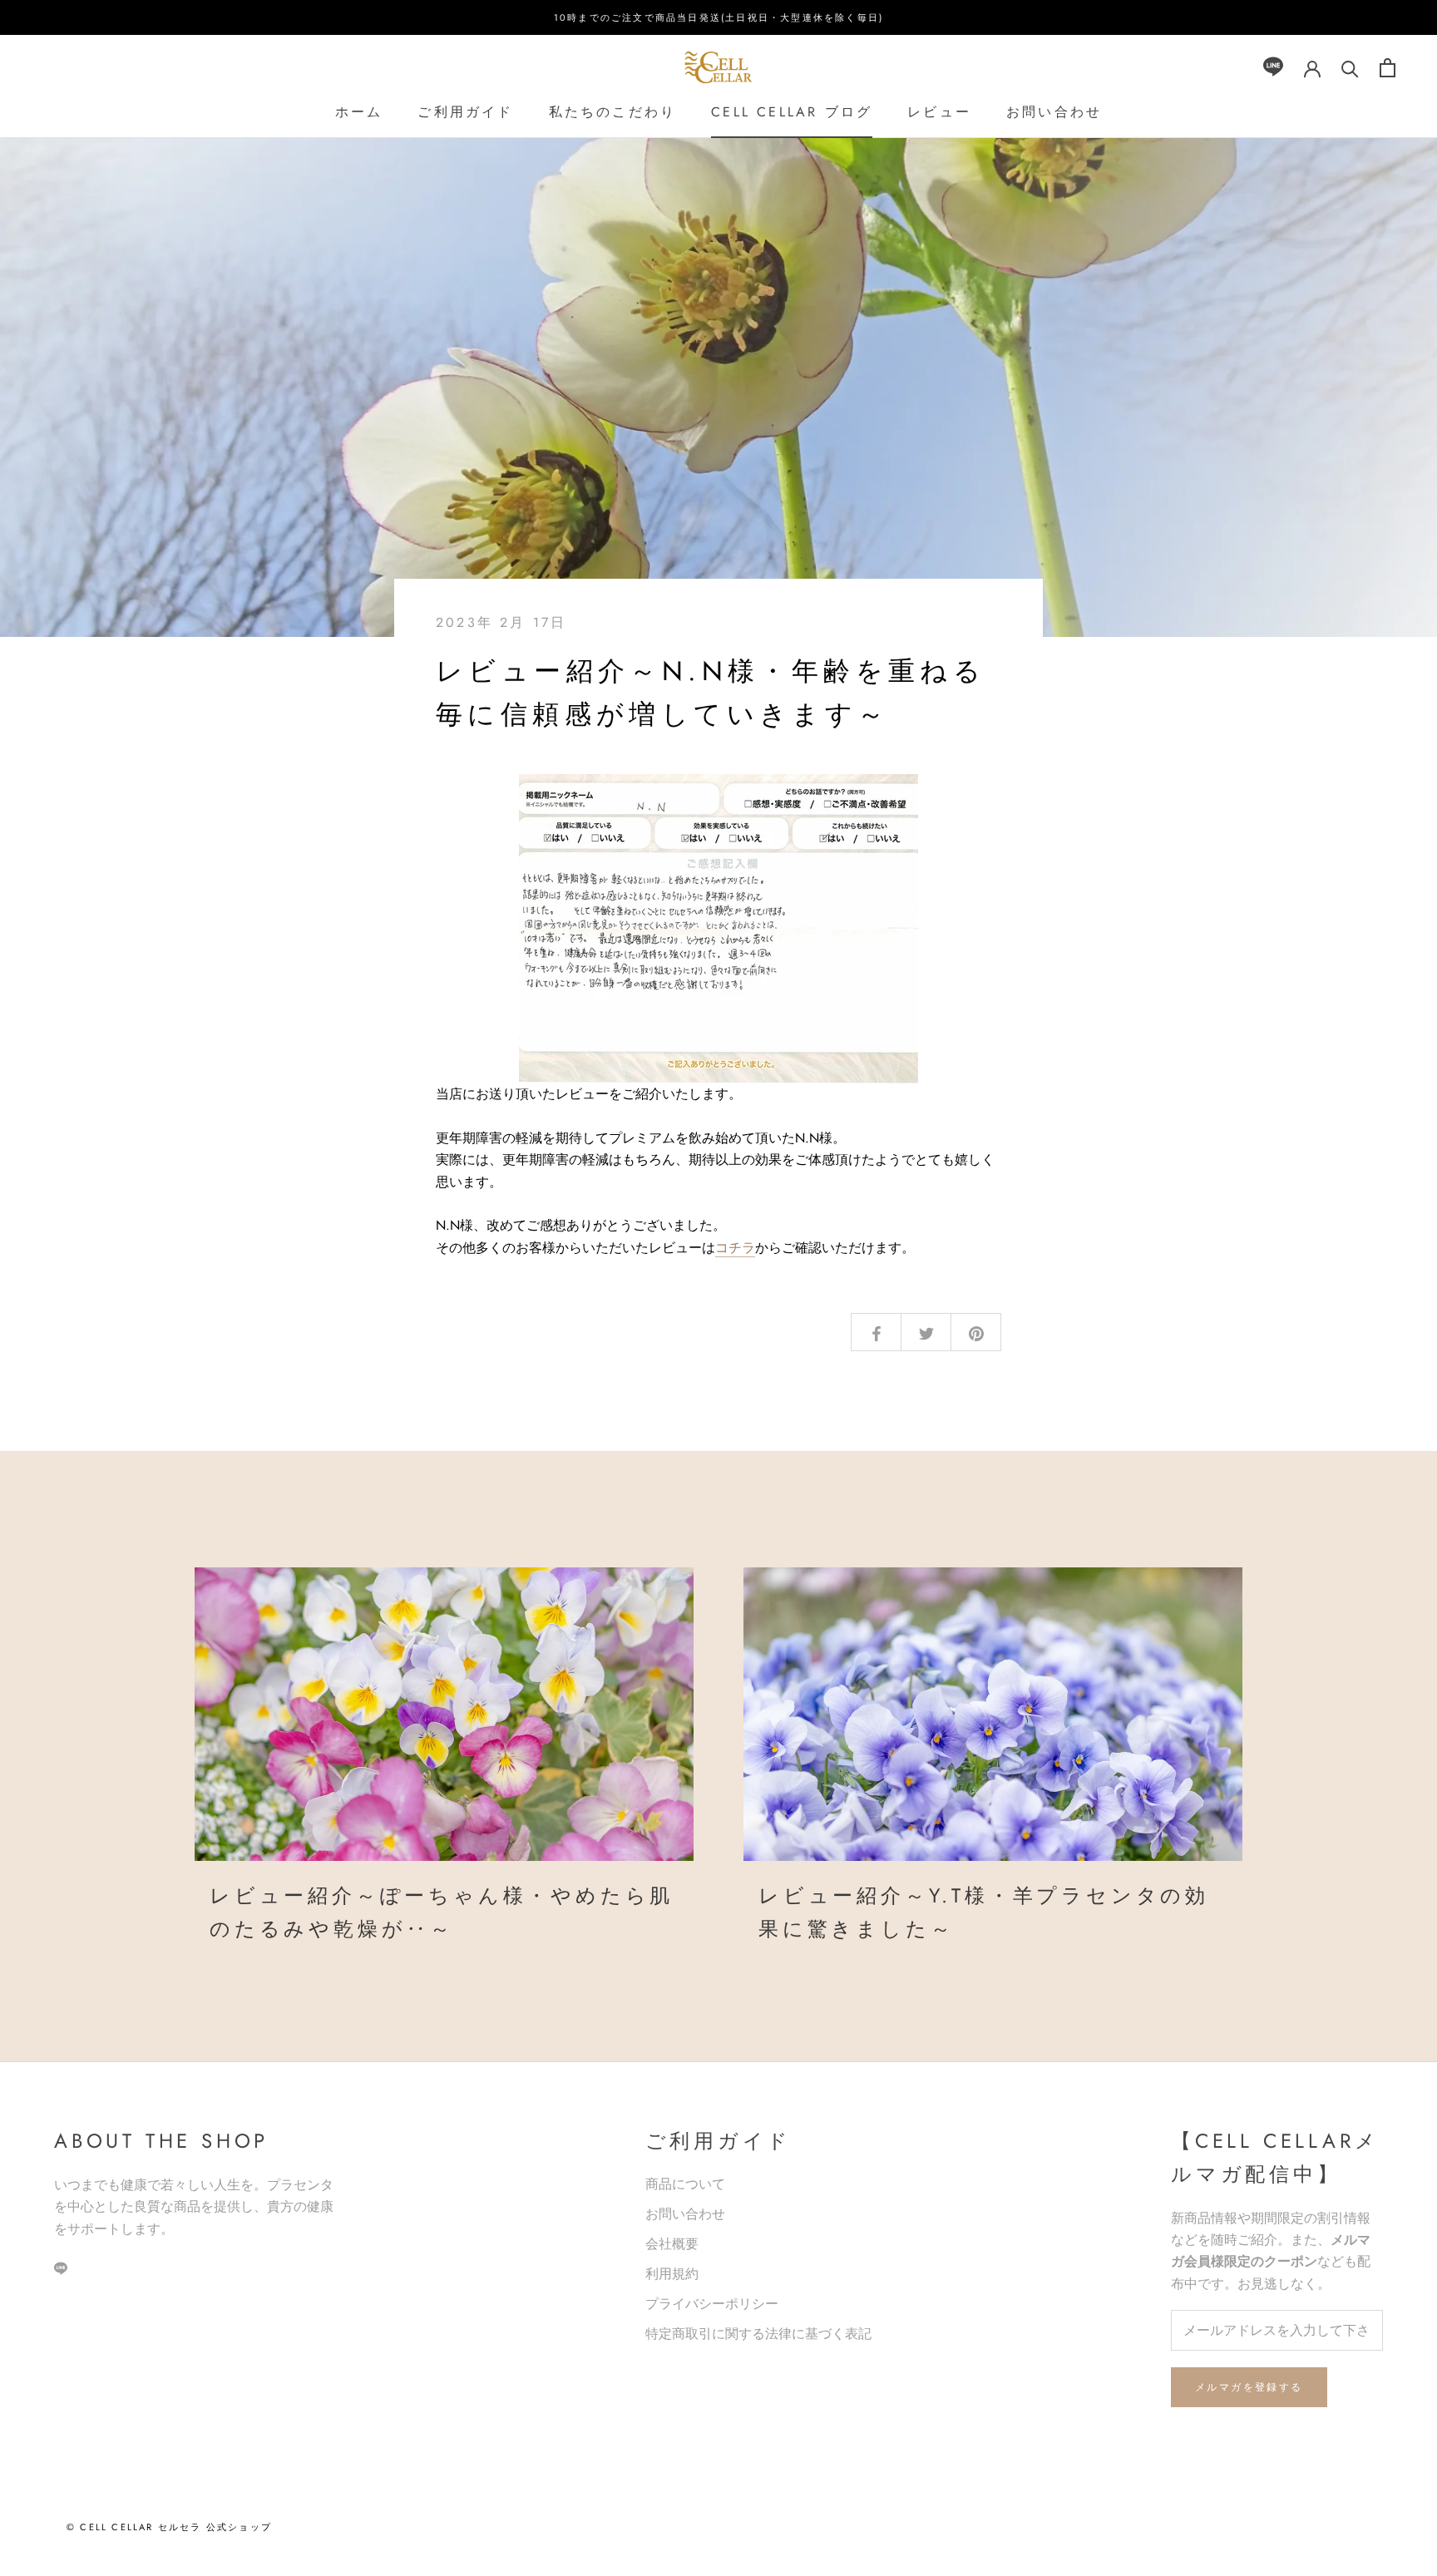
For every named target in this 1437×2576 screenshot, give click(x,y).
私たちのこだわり (613, 112)
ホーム (359, 112)
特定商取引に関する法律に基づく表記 (758, 2334)
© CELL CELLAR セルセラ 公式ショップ (169, 2527)
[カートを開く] (1388, 68)
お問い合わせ (1054, 112)
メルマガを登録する (1249, 2387)
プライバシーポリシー (712, 2304)
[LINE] (1273, 68)
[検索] (1350, 68)
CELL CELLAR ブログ (792, 112)
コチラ (735, 1248)
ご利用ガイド (465, 112)
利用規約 (672, 2274)
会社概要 (672, 2244)
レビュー (939, 112)
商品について (685, 2184)
